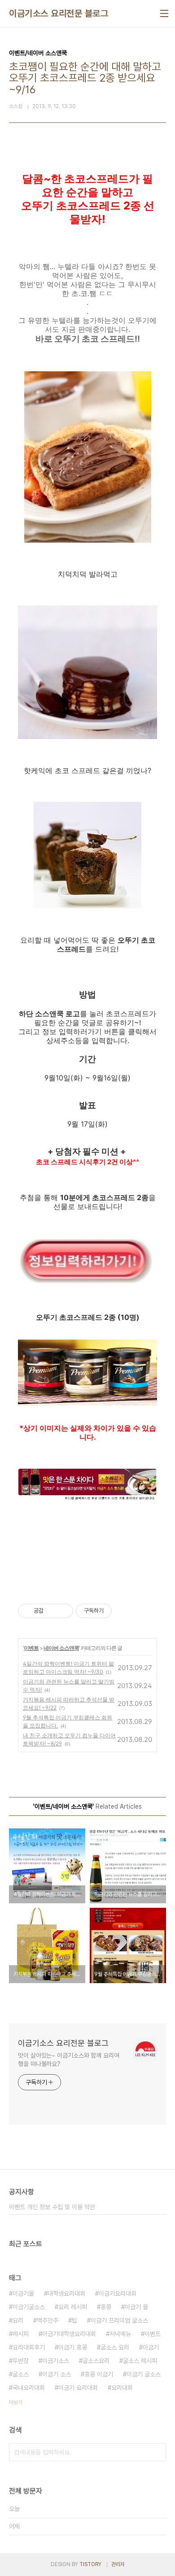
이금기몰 (23, 2293)
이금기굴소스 (29, 2307)
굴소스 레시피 (140, 2361)
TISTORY (90, 2564)
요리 (18, 2320)
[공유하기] (52, 1611)
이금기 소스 (57, 2374)
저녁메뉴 (120, 2334)
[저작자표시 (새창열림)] (116, 1611)
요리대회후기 (29, 2347)
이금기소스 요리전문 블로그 (59, 13)
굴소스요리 (96, 2361)
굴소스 (21, 2374)
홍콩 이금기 (99, 2374)
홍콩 (106, 2307)
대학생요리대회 (66, 2293)
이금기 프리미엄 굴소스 (119, 2320)
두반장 (21, 2361)
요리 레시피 (73, 2307)
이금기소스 (56, 2361)
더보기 (16, 2402)
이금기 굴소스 (144, 2374)
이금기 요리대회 (78, 2388)
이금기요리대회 (118, 2293)
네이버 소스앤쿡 (61, 1648)
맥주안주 (48, 2320)
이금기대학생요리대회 (69, 2334)
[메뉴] (164, 13)
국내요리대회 (29, 2388)
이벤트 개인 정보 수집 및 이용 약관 (52, 2207)
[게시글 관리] (63, 1611)
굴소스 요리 (115, 2347)
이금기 (151, 2347)
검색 (157, 2452)
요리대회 (122, 2388)
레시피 (21, 2334)
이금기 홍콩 (73, 2347)
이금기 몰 (136, 2307)
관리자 (118, 2564)
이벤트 (31, 1648)
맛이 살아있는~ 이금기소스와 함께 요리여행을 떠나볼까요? (69, 2060)
